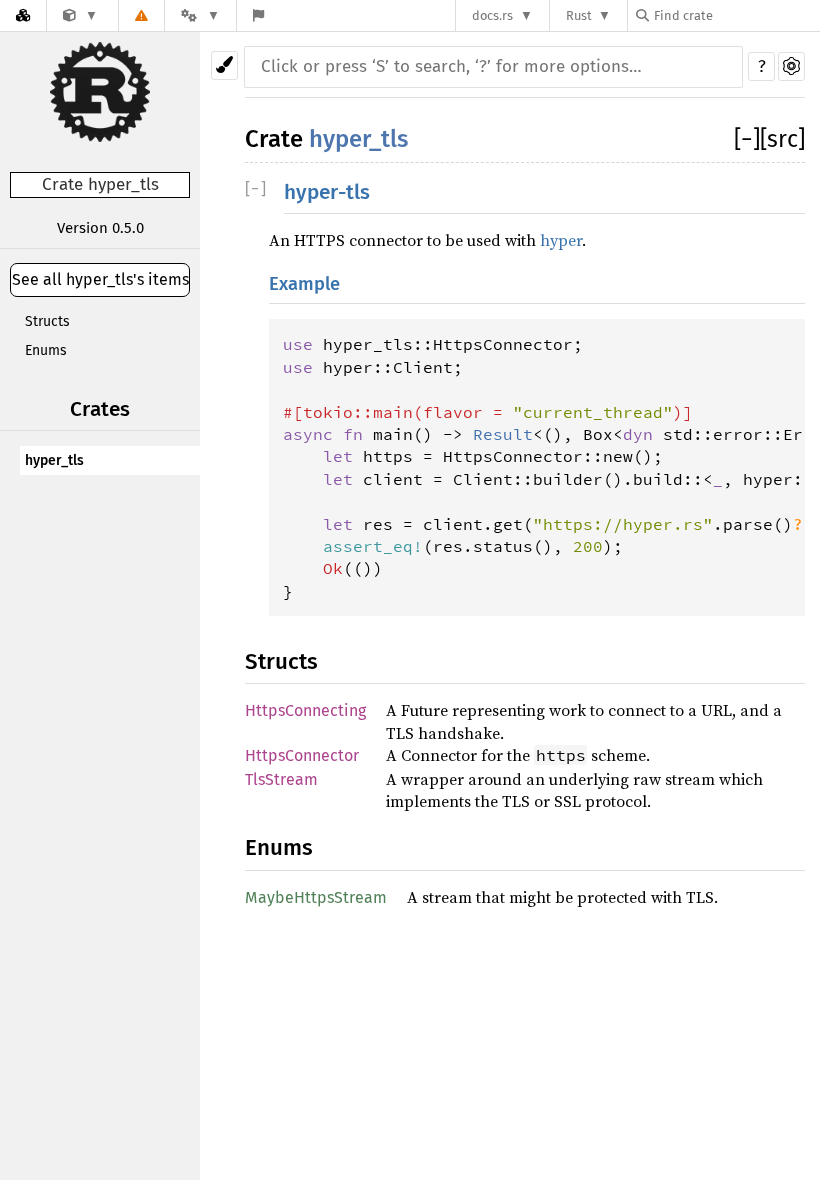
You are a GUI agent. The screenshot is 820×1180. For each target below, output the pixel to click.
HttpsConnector (302, 755)
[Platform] (200, 15)
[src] (782, 139)
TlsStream (281, 779)
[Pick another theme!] (224, 65)
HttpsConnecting (305, 710)
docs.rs (492, 15)
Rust (579, 15)
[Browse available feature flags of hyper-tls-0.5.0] (258, 15)
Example (304, 284)
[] (747, 139)
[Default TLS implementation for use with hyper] (80, 15)
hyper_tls (54, 460)
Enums (46, 350)
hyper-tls (327, 192)
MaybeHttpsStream (316, 897)
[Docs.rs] (23, 15)
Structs (47, 321)
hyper (561, 240)
